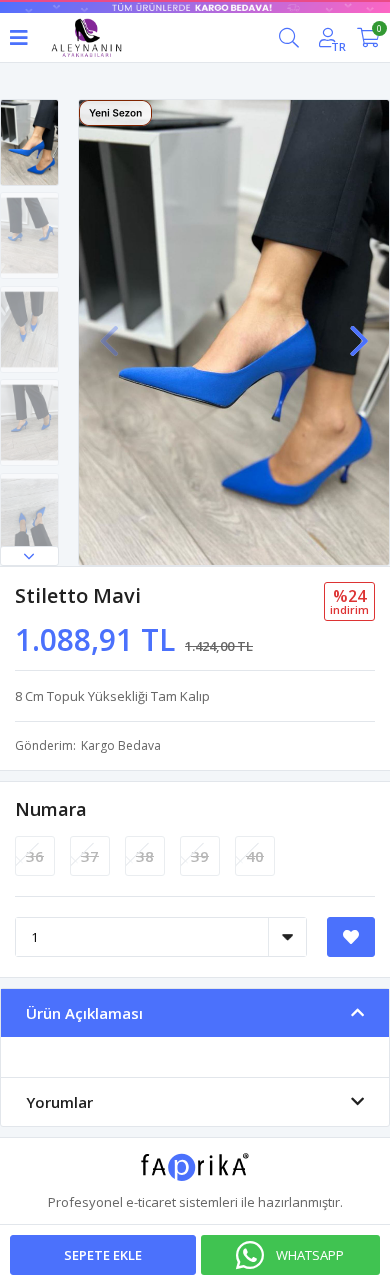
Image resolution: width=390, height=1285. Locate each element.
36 (35, 856)
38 (145, 856)
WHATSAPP (310, 1255)
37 (90, 856)
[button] (29, 556)
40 (255, 856)
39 (200, 856)
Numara (51, 809)
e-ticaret (151, 1202)
